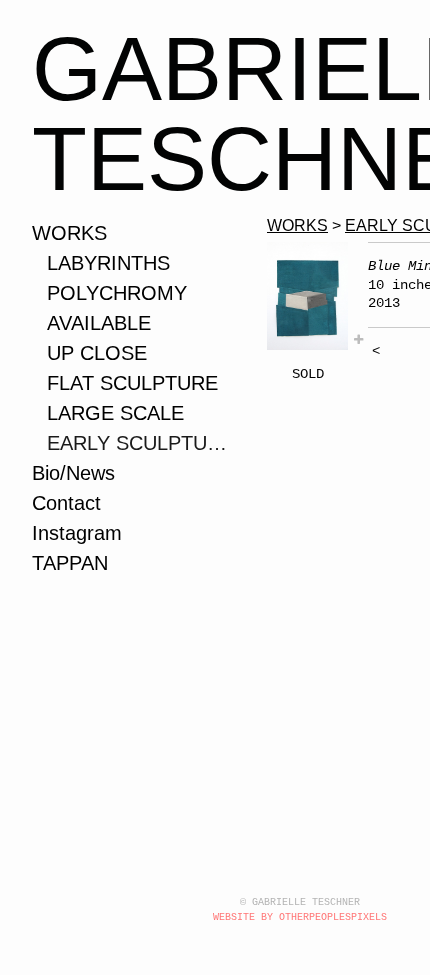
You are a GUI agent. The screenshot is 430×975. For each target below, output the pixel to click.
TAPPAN (70, 563)
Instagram (77, 533)
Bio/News (73, 473)
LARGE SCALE (115, 413)
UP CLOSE (97, 353)
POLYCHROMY (117, 293)
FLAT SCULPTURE (132, 383)
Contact (66, 503)
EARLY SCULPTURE (139, 443)
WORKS (69, 233)
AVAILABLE (99, 323)
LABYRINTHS (108, 263)
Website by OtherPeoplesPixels (300, 917)
